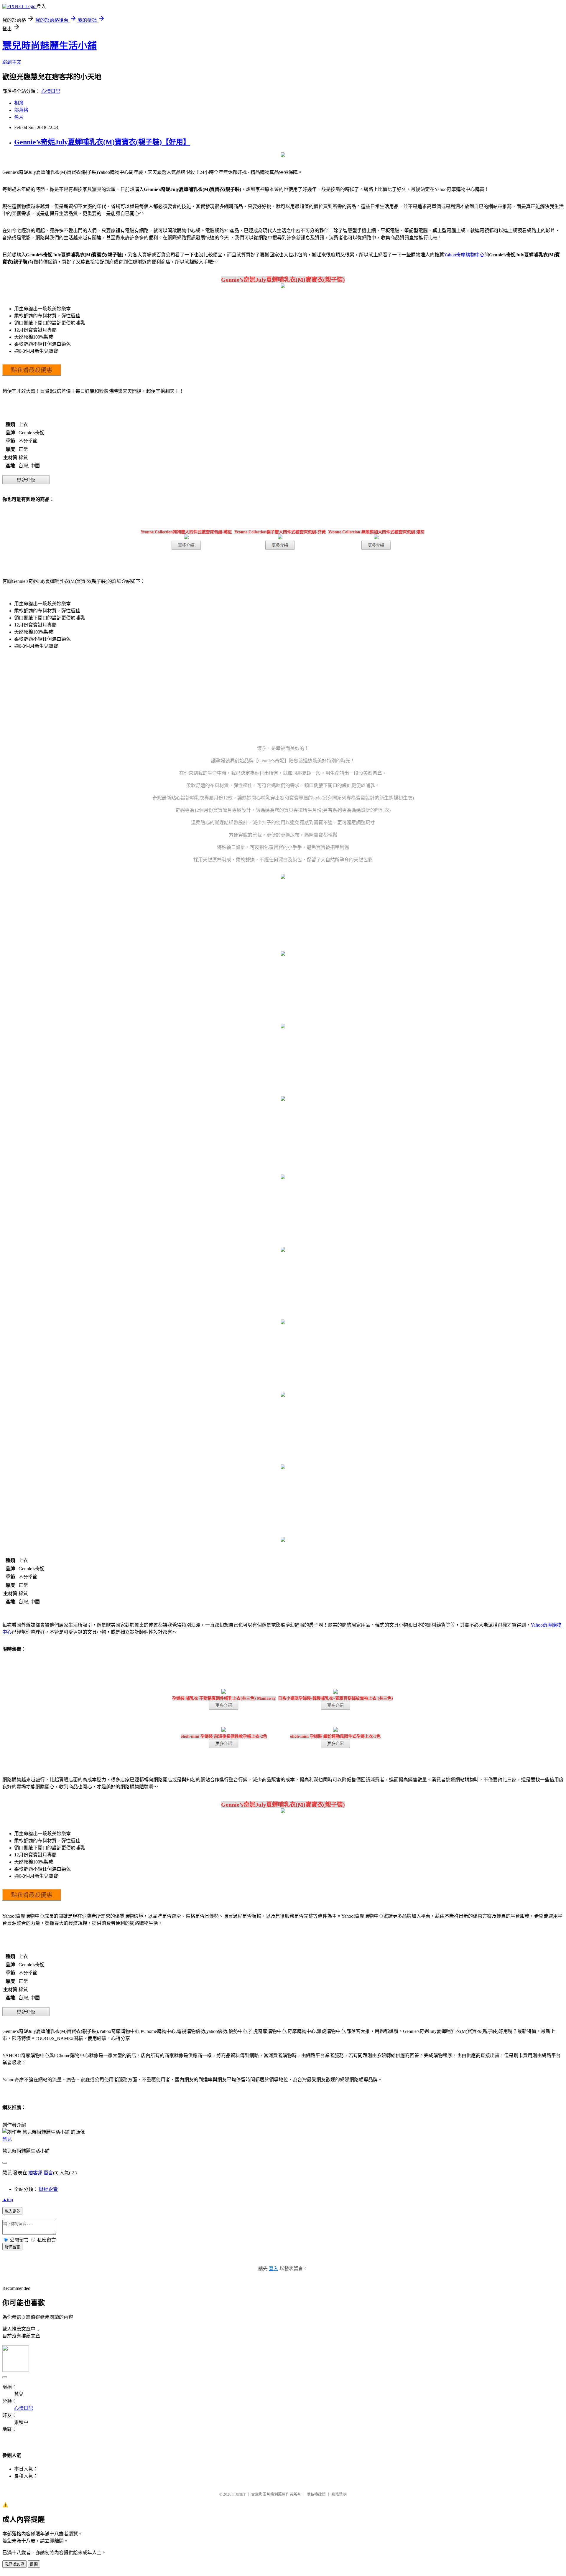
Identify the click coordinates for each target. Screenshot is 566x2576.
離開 (34, 2564)
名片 (19, 117)
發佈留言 (12, 2247)
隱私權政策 (316, 2494)
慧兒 (7, 2139)
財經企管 (48, 2189)
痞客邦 (35, 2173)
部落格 (21, 110)
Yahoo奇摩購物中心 (464, 255)
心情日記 (51, 91)
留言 (48, 2173)
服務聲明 (339, 2494)
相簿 (19, 103)
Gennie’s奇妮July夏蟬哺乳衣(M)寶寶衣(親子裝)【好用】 (102, 142)
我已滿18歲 (14, 2564)
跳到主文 (12, 62)
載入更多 (12, 2211)
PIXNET (239, 2494)
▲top (8, 2200)
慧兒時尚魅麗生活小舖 (50, 46)
